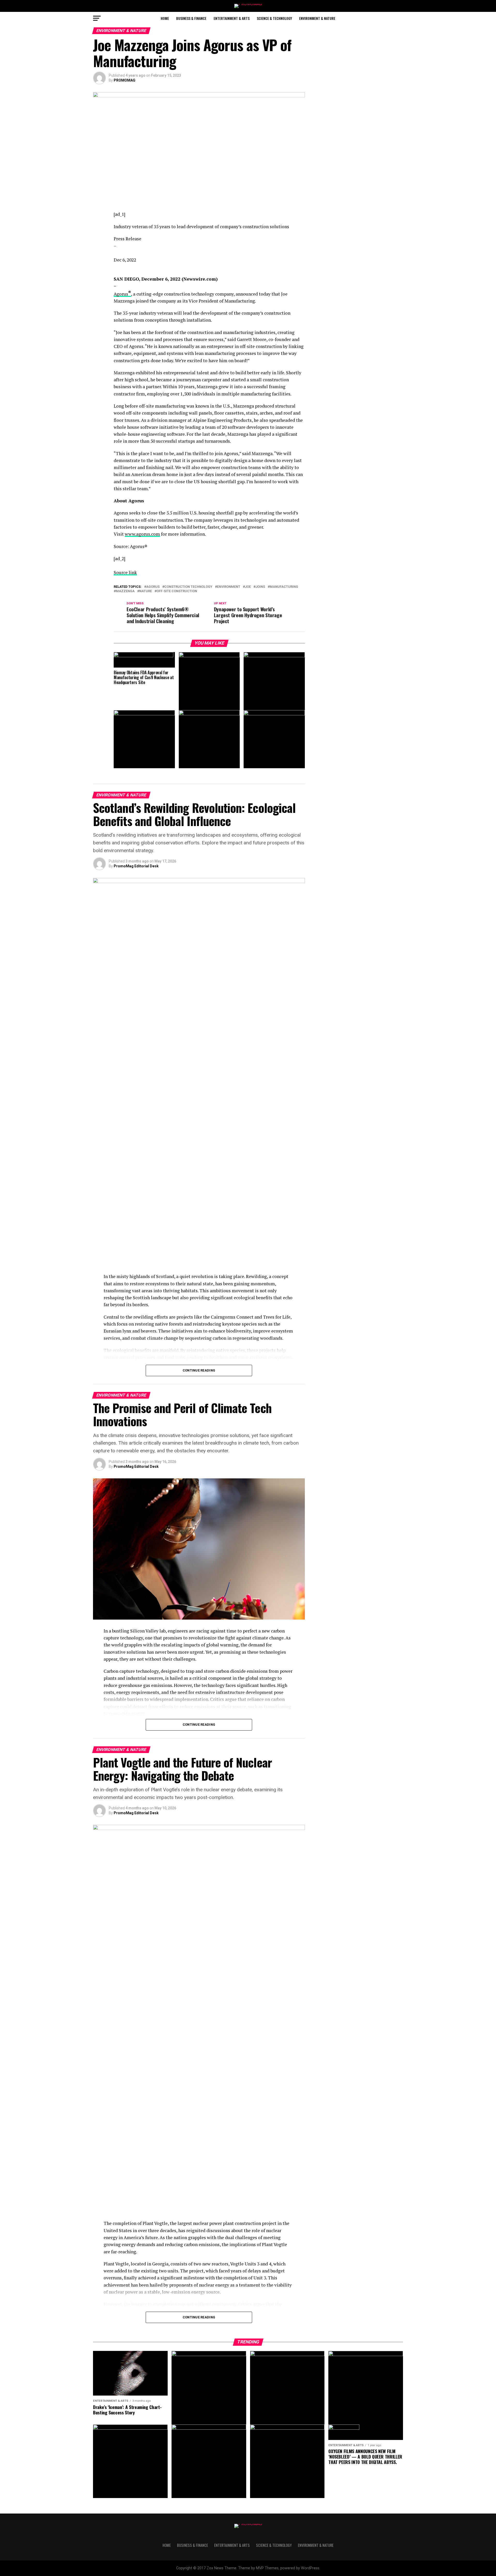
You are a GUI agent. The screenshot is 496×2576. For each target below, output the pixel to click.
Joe (248, 587)
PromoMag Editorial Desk (136, 866)
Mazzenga (125, 591)
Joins (260, 587)
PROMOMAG (125, 80)
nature (146, 591)
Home (165, 18)
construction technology (188, 587)
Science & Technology (274, 18)
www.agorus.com (142, 534)
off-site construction (177, 591)
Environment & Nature (317, 18)
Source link (125, 572)
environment (229, 587)
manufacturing (284, 587)
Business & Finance (191, 18)
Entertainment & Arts (232, 18)
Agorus (122, 294)
